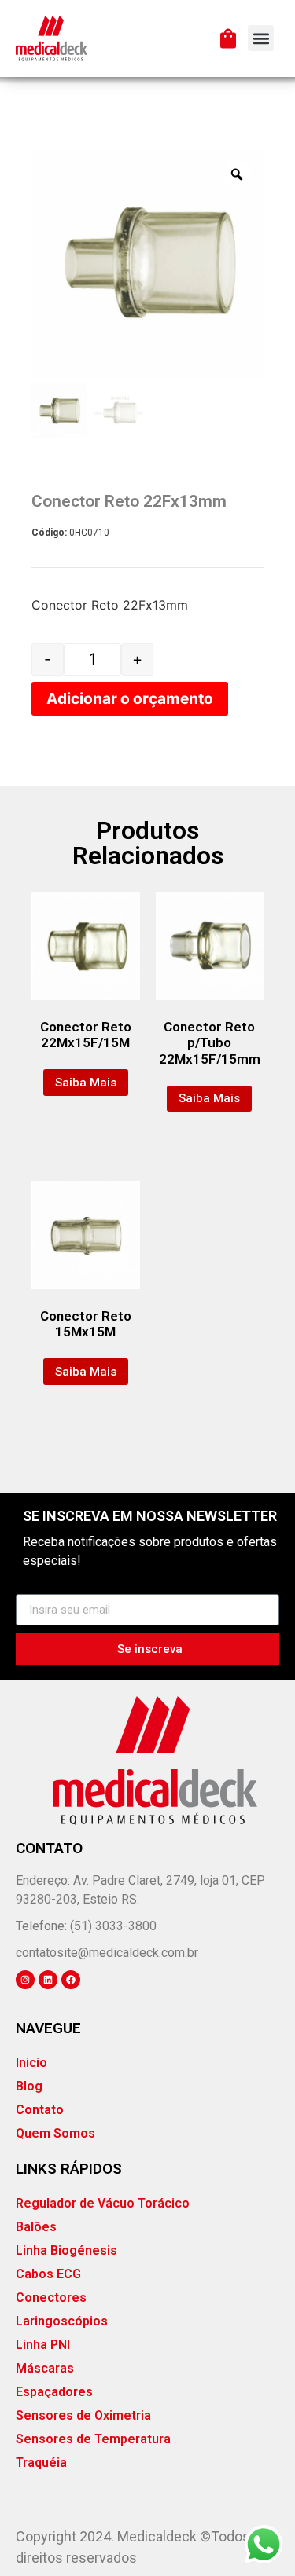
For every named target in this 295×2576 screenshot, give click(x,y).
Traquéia (41, 2462)
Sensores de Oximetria (83, 2415)
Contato (40, 2110)
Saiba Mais (86, 1083)
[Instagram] (25, 1980)
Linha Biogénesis (66, 2250)
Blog (29, 2086)
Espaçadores (54, 2392)
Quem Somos (55, 2133)
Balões (36, 2227)
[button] (261, 38)
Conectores (51, 2298)
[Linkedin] (48, 1980)
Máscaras (45, 2368)
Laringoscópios (62, 2321)
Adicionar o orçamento (130, 698)
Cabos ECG (48, 2274)
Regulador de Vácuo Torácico (103, 2203)
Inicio (31, 2063)
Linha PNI (43, 2345)
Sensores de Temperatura (93, 2439)
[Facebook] (71, 1980)
